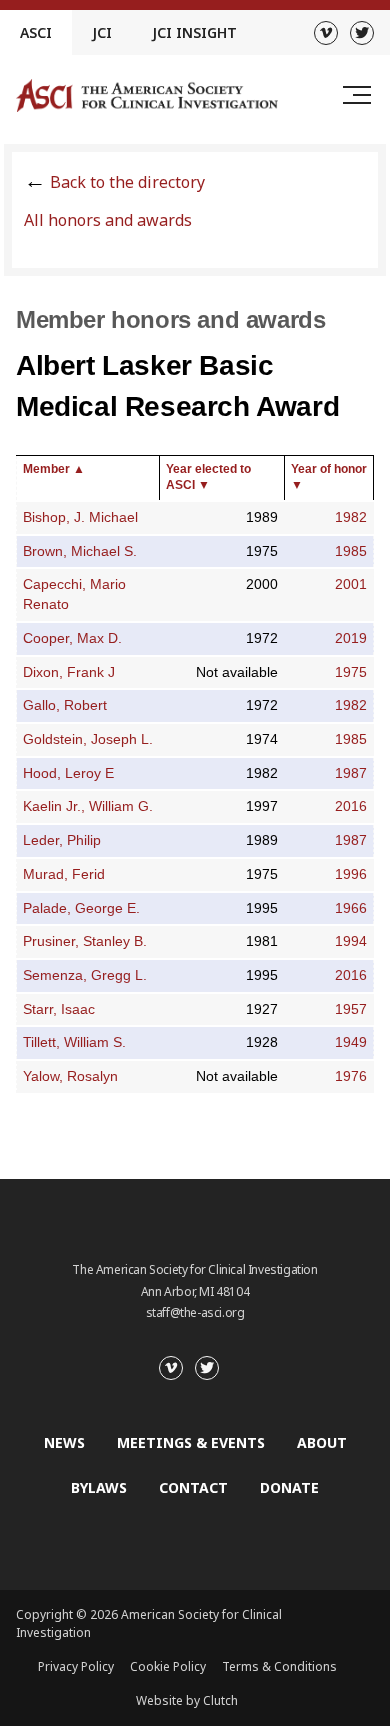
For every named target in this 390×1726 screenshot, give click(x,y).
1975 (351, 672)
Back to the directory (127, 182)
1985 (351, 551)
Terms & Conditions (279, 1666)
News (64, 1442)
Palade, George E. (81, 908)
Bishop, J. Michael (80, 517)
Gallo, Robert (65, 705)
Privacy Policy (76, 1666)
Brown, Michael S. (80, 551)
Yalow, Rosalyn (70, 1076)
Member (54, 469)
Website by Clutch (187, 1700)
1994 (351, 941)
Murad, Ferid (64, 874)
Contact (193, 1487)
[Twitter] (362, 33)
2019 (351, 638)
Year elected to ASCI (208, 477)
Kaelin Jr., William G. (88, 806)
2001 (351, 584)
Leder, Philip (62, 840)
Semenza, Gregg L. (85, 975)
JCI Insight (194, 32)
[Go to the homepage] (147, 95)
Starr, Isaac (59, 1009)
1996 (351, 874)
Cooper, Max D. (72, 638)
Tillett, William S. (74, 1042)
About (322, 1442)
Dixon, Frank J (69, 672)
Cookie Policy (168, 1666)
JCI (102, 32)
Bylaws (99, 1487)
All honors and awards (108, 220)
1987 (351, 773)
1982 (351, 517)
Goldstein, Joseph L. (88, 739)
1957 (351, 1009)
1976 (351, 1076)
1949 (351, 1042)
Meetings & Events (191, 1442)
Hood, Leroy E (68, 773)
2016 (351, 806)
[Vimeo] (326, 33)
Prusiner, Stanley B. (85, 941)
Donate (289, 1487)
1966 (351, 908)
